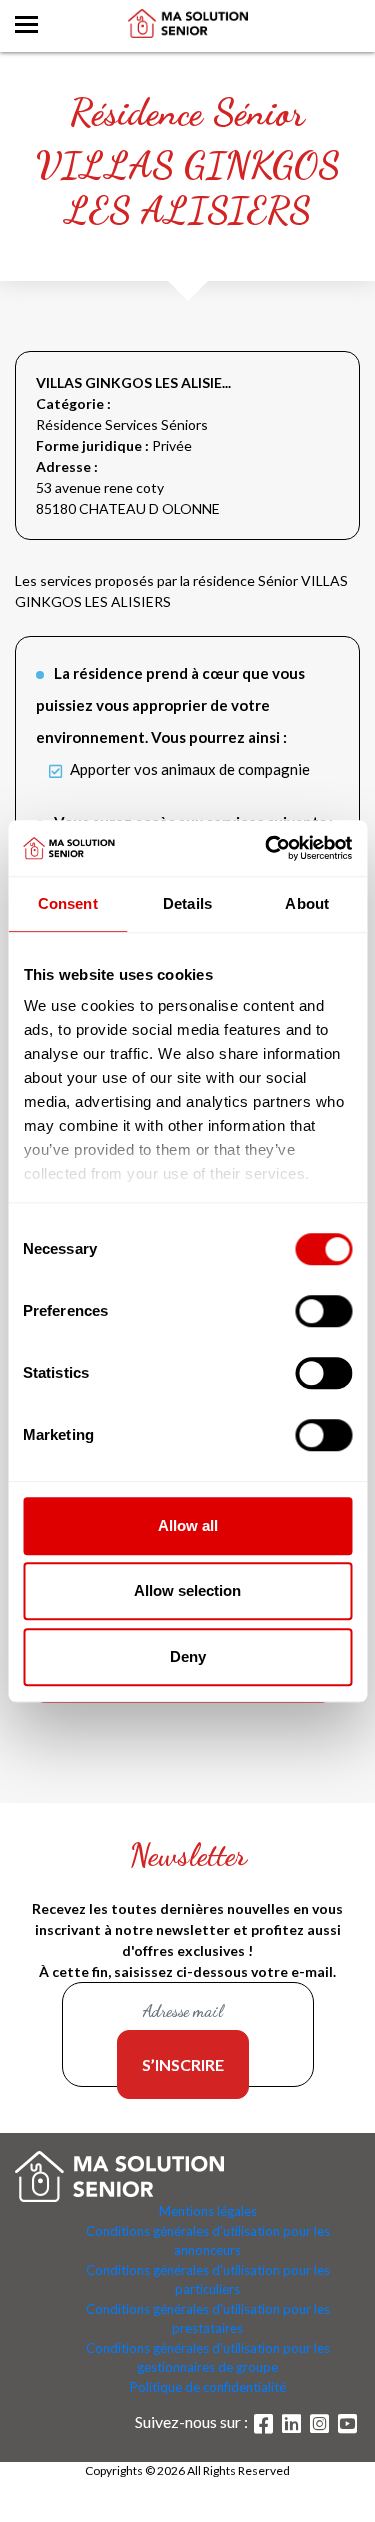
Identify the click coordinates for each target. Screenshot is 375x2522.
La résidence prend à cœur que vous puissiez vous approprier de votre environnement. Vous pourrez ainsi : (170, 705)
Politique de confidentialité (208, 2387)
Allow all (188, 1525)
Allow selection (187, 1590)
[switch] (323, 1311)
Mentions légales (208, 2211)
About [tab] (307, 903)
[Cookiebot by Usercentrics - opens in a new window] (267, 848)
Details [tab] (187, 903)
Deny (188, 1656)
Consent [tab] (68, 903)
